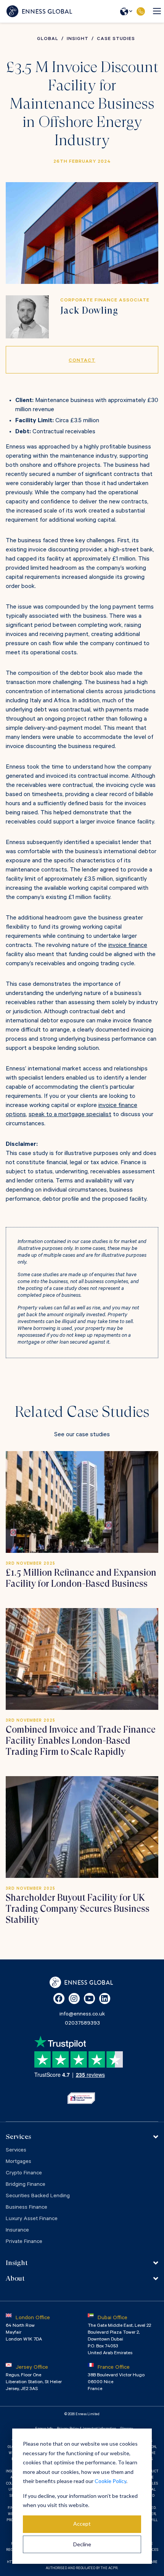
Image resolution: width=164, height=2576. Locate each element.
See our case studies (82, 1435)
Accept (82, 2524)
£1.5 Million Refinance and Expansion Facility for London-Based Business (81, 1578)
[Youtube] (89, 1998)
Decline (82, 2544)
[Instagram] (74, 1998)
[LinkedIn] (105, 1998)
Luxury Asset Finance (32, 2219)
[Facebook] (59, 1998)
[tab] (82, 2137)
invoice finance (128, 946)
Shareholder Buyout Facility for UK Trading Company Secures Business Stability (78, 1909)
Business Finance (27, 2208)
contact (82, 361)
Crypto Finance (24, 2174)
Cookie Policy (110, 2481)
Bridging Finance (26, 2185)
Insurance (17, 2231)
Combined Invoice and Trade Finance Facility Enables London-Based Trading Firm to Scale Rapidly (81, 1741)
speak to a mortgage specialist (70, 1115)
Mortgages (18, 2162)
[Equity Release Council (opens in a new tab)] (81, 2098)
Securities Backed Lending (38, 2196)
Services (16, 2151)
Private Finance (24, 2242)
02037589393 (141, 11)
